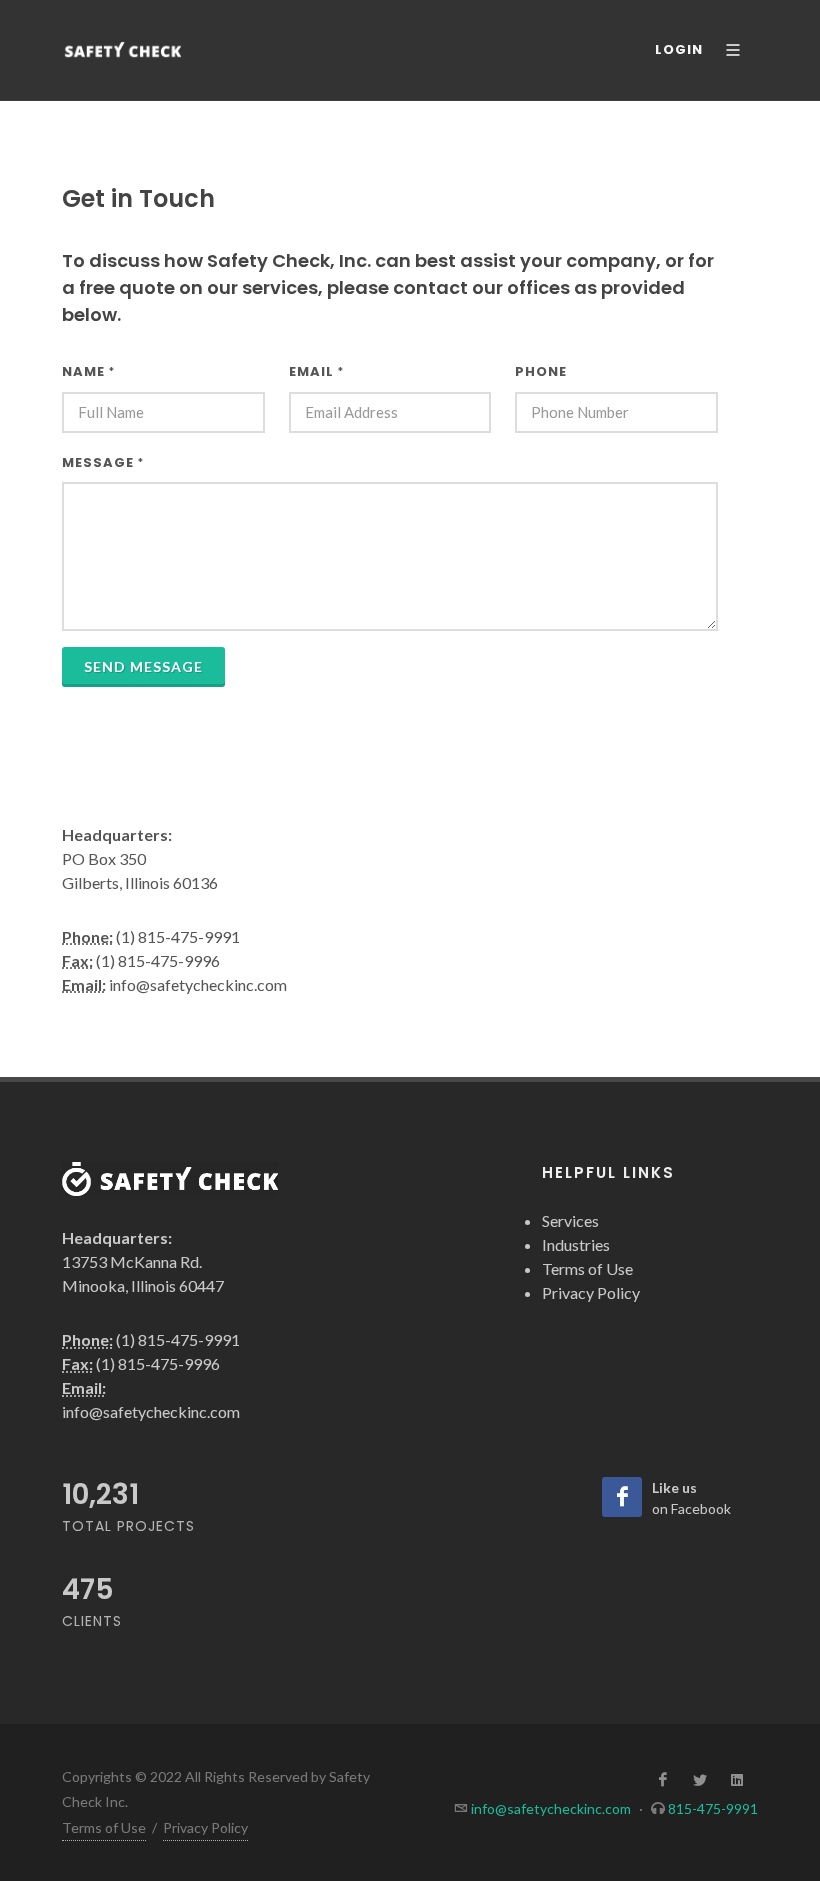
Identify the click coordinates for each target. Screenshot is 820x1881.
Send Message (143, 666)
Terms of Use (587, 1268)
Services (570, 1220)
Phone (541, 371)
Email (316, 371)
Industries (576, 1244)
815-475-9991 (713, 1808)
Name (88, 371)
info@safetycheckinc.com (551, 1808)
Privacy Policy (591, 1292)
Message (103, 462)
